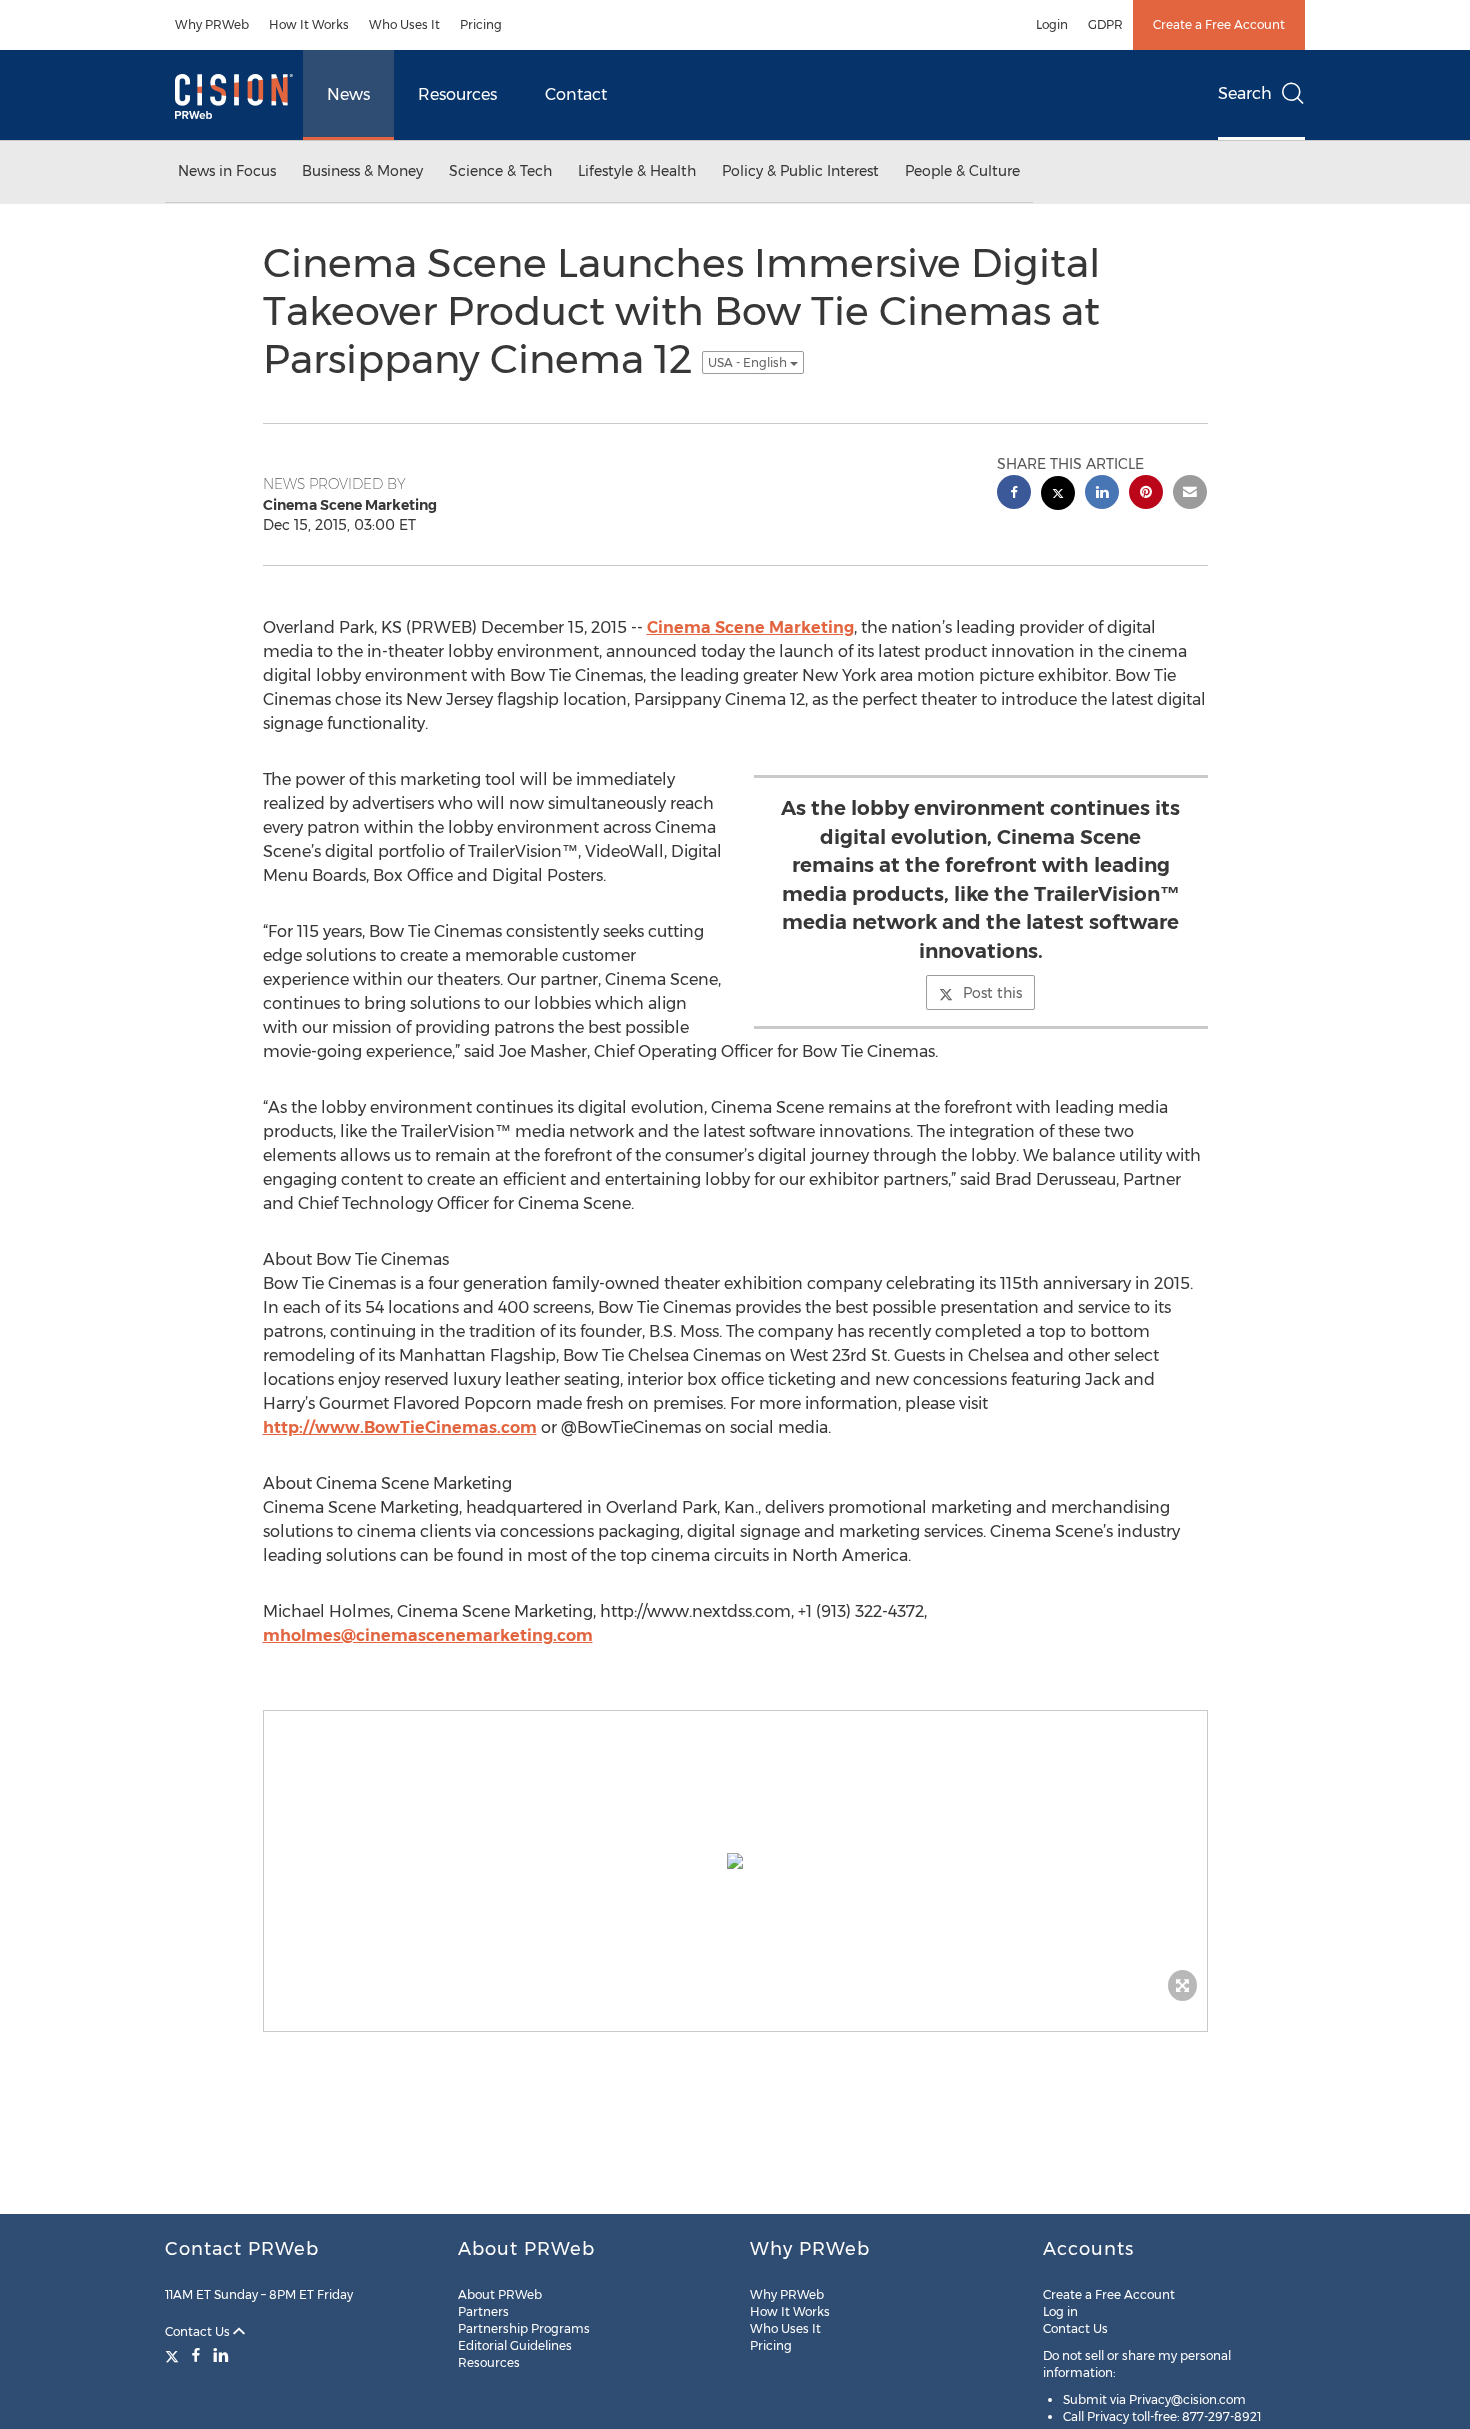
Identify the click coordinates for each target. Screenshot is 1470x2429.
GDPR (1105, 24)
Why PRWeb (212, 24)
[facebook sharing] (1014, 494)
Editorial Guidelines (515, 2345)
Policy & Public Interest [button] (800, 171)
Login (1052, 24)
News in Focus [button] (227, 171)
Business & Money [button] (362, 171)
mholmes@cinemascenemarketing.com (428, 1635)
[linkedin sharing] (1102, 494)
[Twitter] (174, 2355)
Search (1245, 93)
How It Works (309, 24)
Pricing (481, 24)
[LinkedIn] (221, 2355)
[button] (735, 1861)
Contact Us (199, 2331)
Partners (483, 2311)
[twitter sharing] (1058, 495)
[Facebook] (196, 2355)
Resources (457, 94)
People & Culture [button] (962, 171)
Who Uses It (404, 24)
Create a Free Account (1219, 24)
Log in (1060, 2311)
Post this (992, 993)
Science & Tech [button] (500, 171)
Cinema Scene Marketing (750, 627)
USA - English (749, 362)
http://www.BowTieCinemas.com (400, 1427)
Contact (576, 94)
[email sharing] (1190, 494)
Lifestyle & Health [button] (637, 171)
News (348, 94)
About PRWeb (500, 2294)
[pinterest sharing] (1146, 494)
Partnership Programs (524, 2328)
